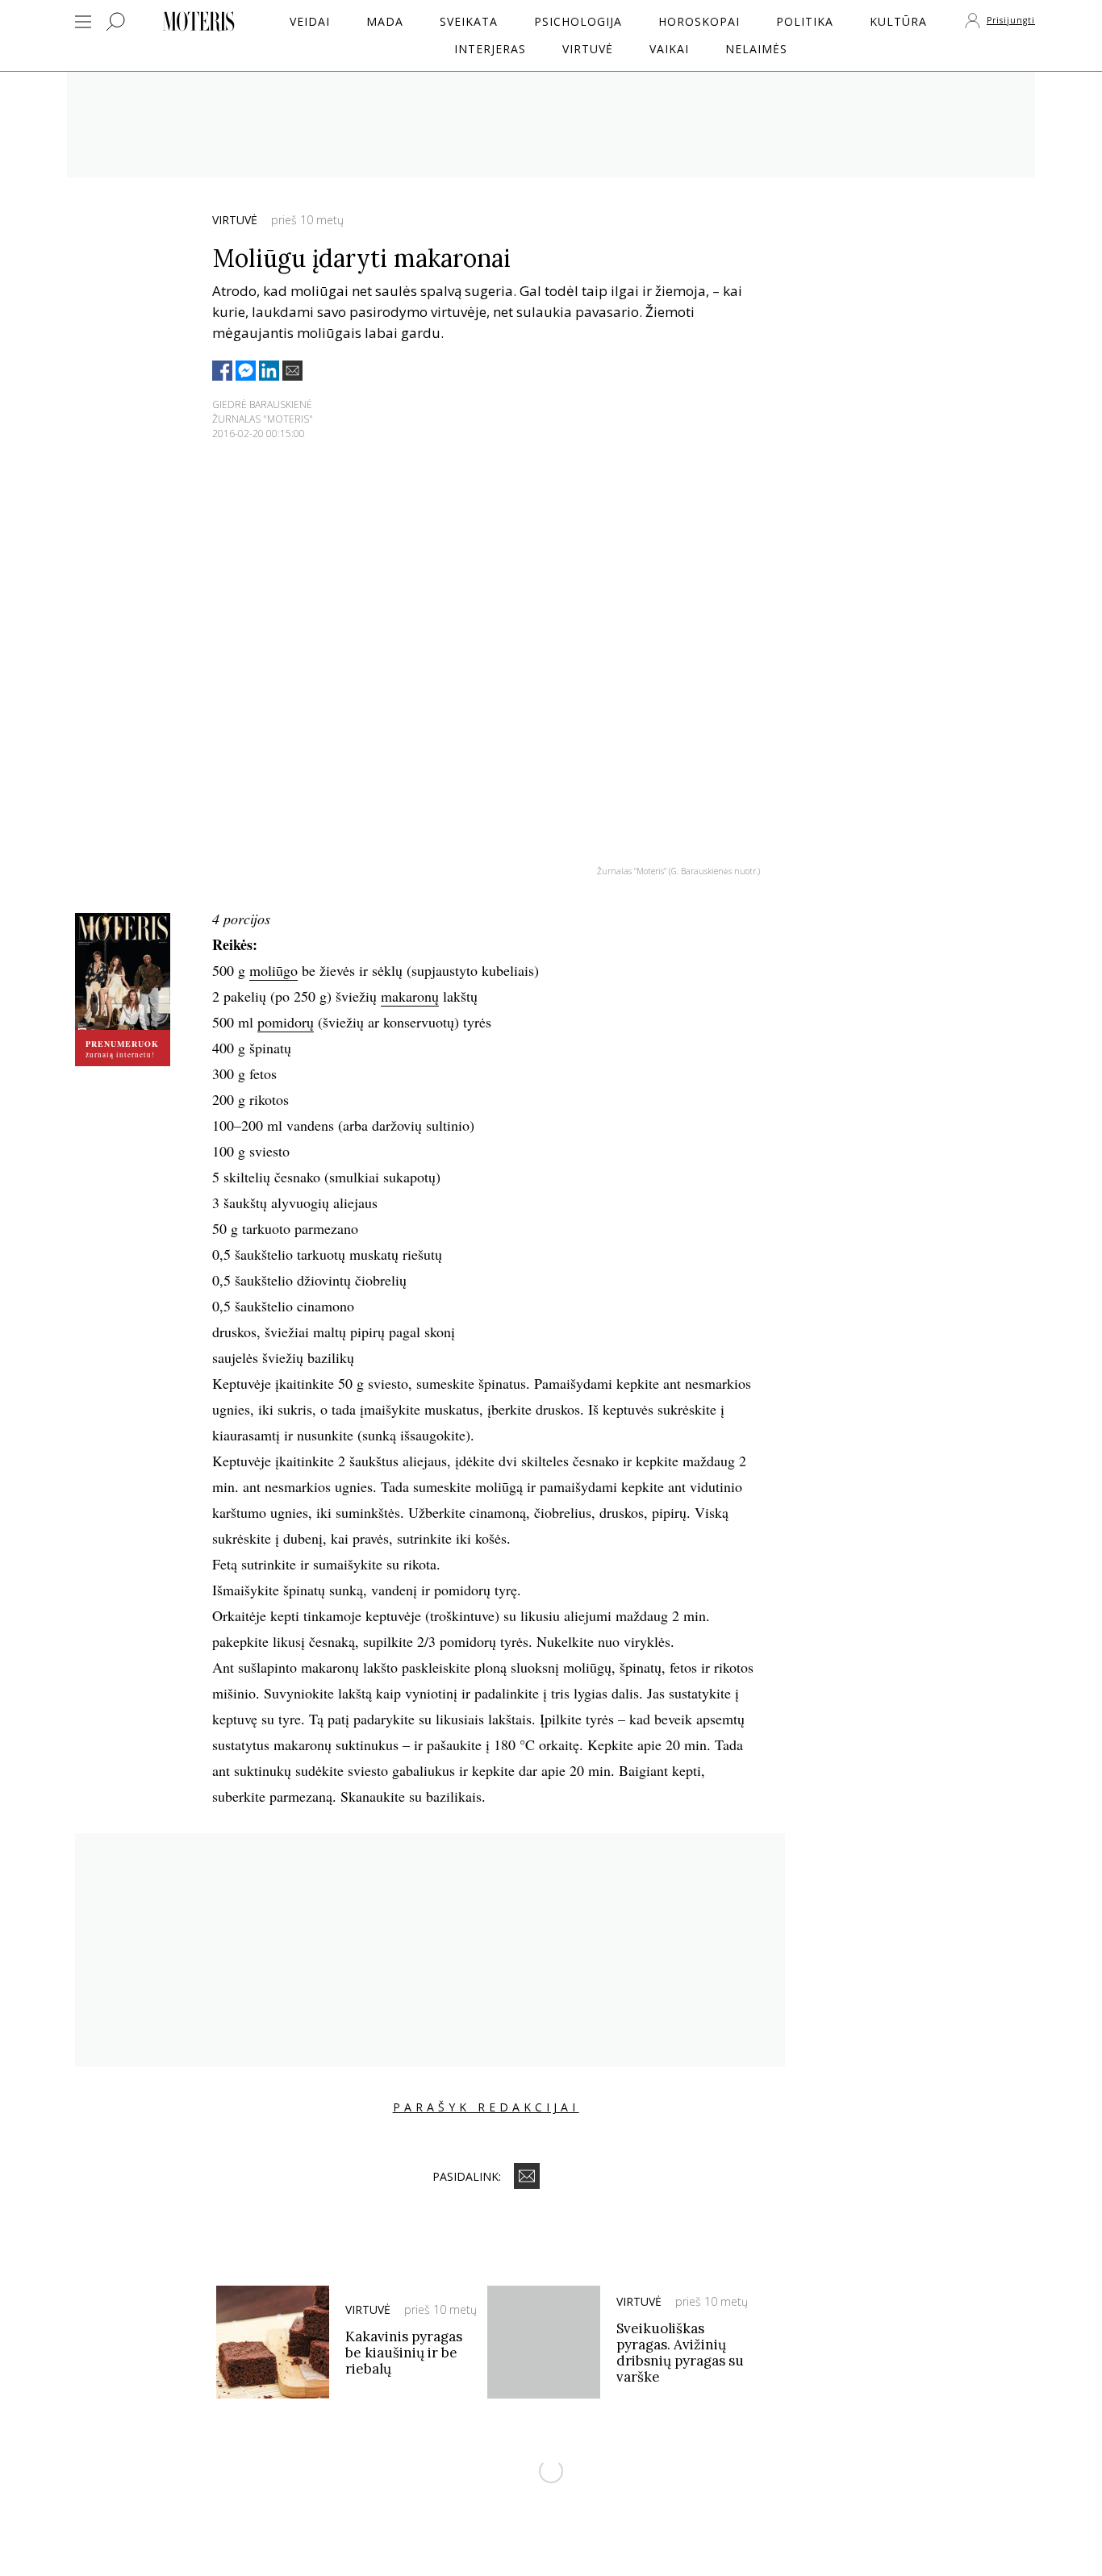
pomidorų (286, 1022)
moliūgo (273, 970)
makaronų (410, 996)
